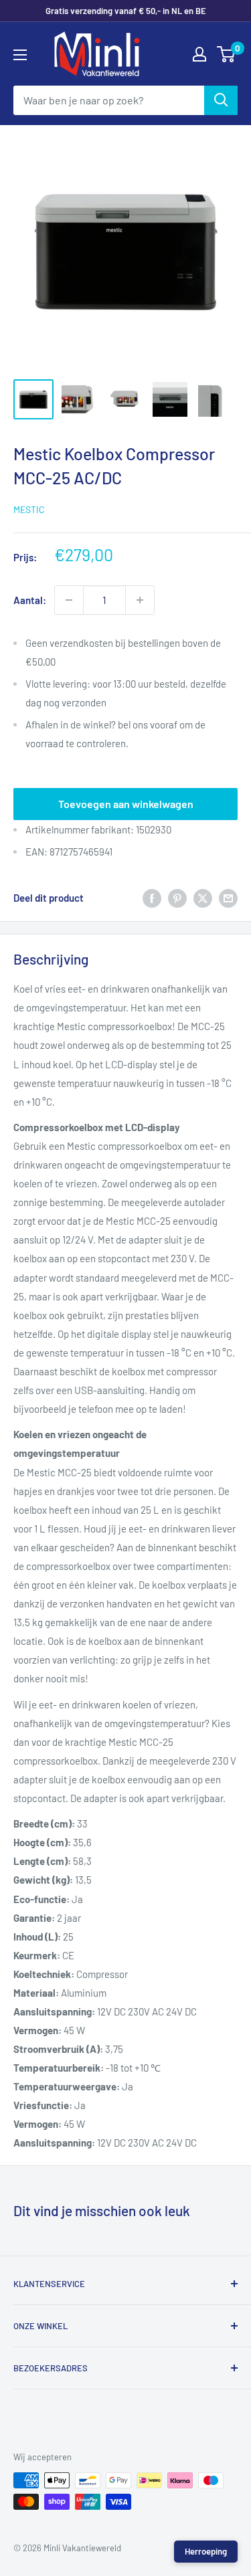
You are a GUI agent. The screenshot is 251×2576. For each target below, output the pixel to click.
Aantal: (30, 600)
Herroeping (206, 2551)
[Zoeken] (221, 100)
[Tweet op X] (203, 898)
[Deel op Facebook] (152, 898)
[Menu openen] (20, 55)
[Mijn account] (199, 54)
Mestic (29, 509)
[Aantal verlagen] (69, 600)
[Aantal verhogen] (140, 600)
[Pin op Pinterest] (177, 898)
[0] (227, 54)
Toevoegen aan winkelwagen (126, 804)
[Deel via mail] (228, 898)
